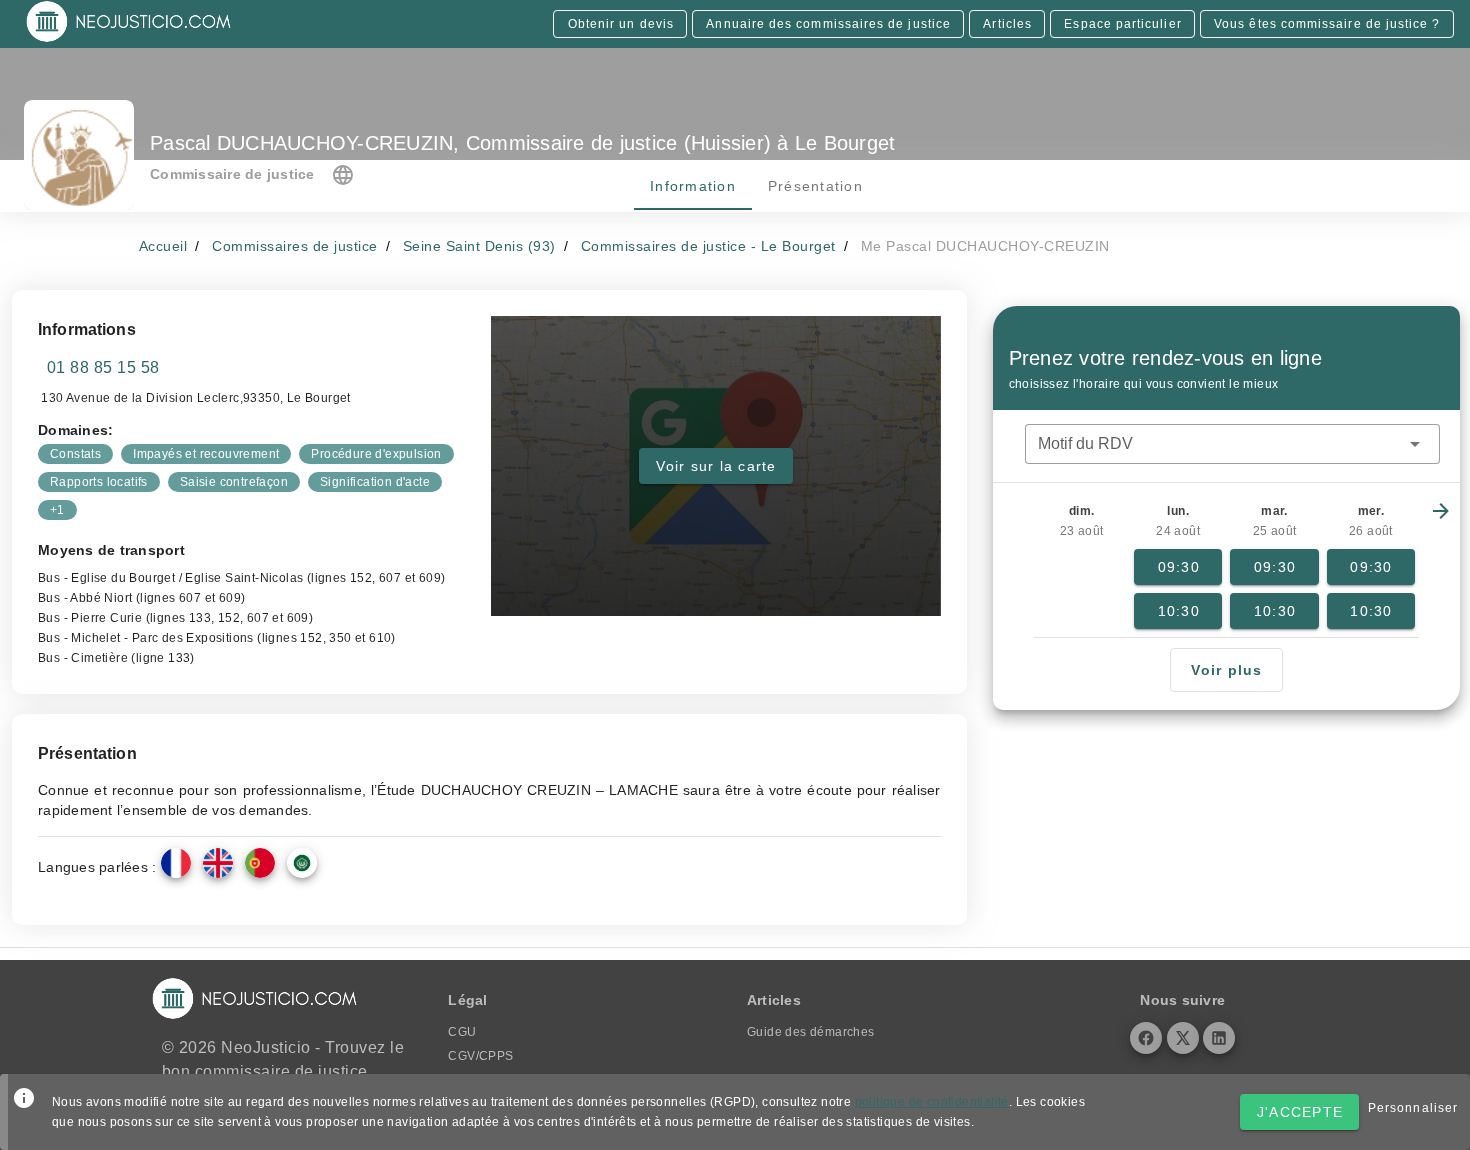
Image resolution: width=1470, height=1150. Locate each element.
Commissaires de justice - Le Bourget (708, 246)
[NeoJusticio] (129, 40)
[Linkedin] (1219, 1038)
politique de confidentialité (932, 1102)
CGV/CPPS (480, 1056)
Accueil (163, 246)
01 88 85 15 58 (103, 367)
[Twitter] (1183, 1038)
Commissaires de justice (295, 246)
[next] (1441, 511)
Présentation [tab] (814, 186)
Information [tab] (693, 186)
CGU (462, 1032)
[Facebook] (1146, 1038)
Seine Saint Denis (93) (479, 246)
